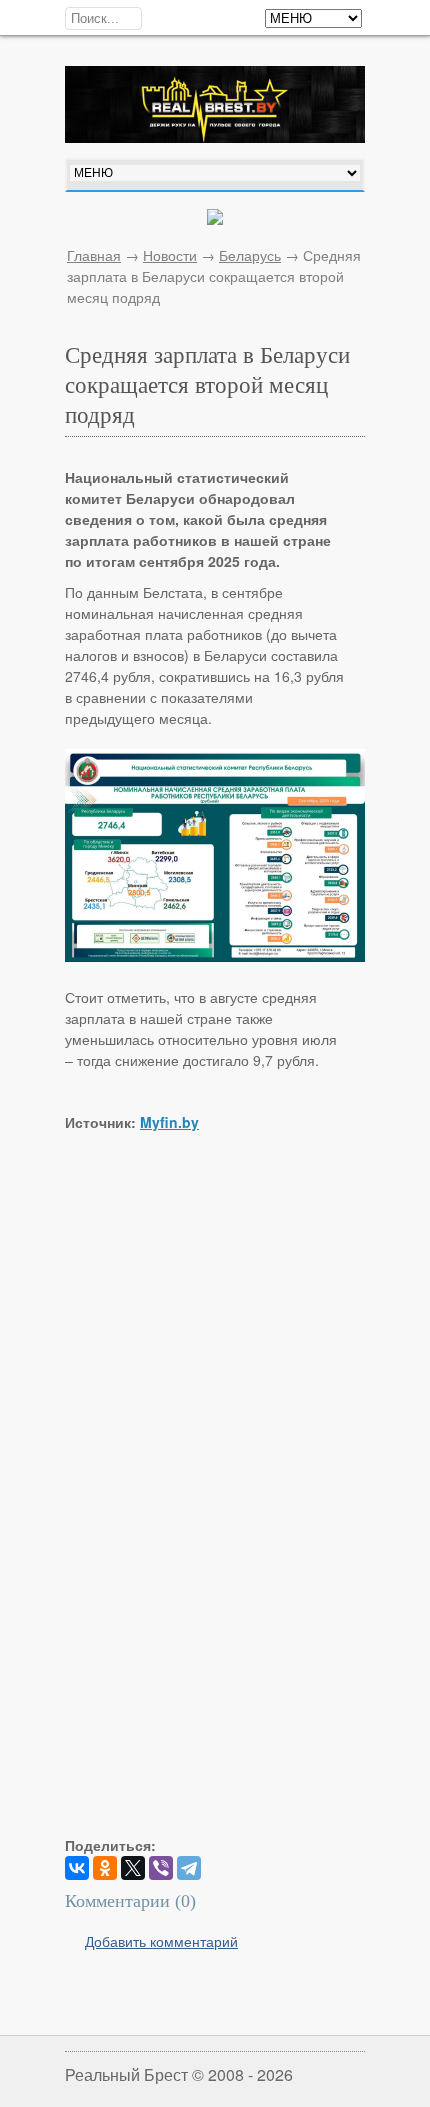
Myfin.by (169, 1122)
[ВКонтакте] (77, 1868)
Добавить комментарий (161, 1941)
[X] (133, 1868)
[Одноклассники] (105, 1868)
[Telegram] (189, 1868)
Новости (170, 255)
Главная (94, 255)
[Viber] (161, 1868)
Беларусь (250, 255)
